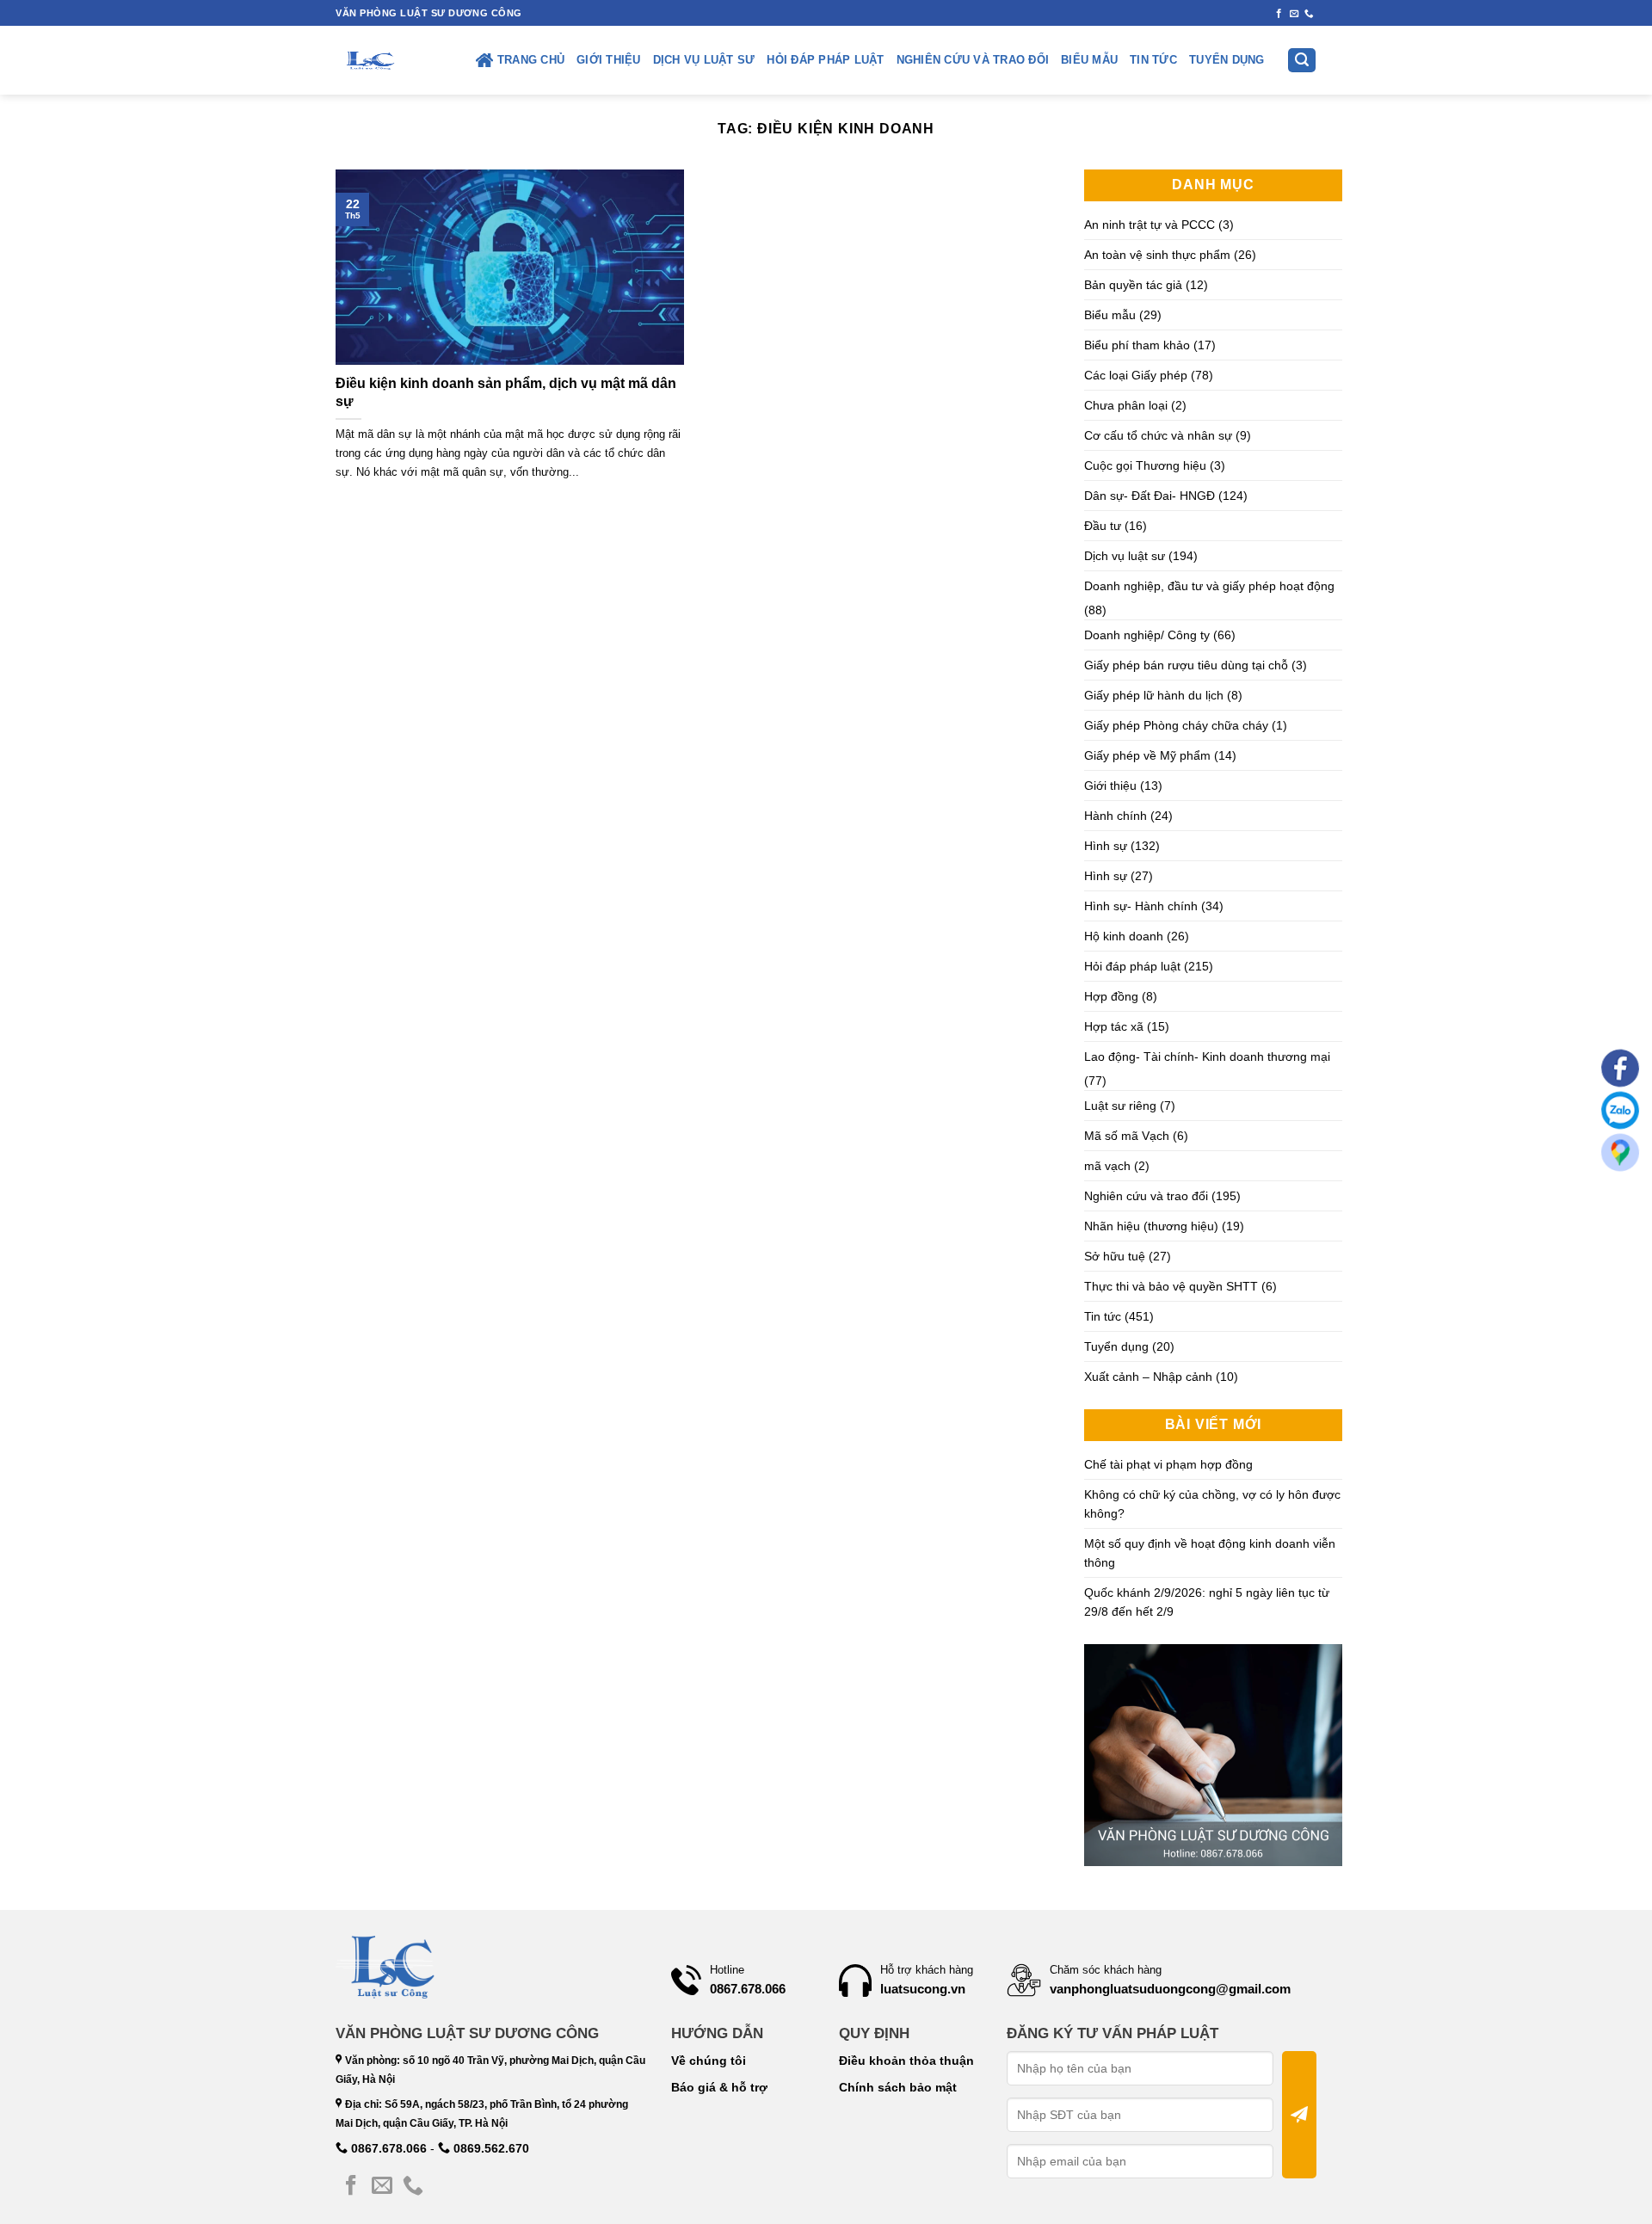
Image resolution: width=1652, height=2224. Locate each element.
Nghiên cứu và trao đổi (973, 60)
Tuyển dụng (1227, 60)
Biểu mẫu (1089, 60)
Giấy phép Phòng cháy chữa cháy (1176, 725)
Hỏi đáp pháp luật (825, 60)
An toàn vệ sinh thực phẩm (1157, 255)
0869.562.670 (490, 2148)
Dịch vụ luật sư (704, 60)
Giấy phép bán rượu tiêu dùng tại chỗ (1186, 665)
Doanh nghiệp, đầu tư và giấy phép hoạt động (1209, 586)
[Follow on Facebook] (1279, 14)
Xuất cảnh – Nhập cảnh (1148, 1377)
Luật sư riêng (1120, 1106)
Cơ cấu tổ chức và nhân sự (1158, 435)
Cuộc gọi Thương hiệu (1145, 465)
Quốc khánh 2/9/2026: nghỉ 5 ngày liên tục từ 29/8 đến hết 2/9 (1207, 1602)
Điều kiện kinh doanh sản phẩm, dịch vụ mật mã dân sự (506, 392)
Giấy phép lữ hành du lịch (1154, 695)
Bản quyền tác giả (1133, 285)
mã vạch (1107, 1166)
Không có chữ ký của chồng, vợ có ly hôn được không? (1212, 1504)
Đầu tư (1103, 526)
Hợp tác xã (1114, 1026)
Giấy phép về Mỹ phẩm (1147, 755)
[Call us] (1309, 14)
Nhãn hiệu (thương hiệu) (1151, 1226)
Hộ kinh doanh (1124, 936)
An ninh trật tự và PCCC (1150, 225)
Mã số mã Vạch (1127, 1136)
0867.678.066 (387, 2148)
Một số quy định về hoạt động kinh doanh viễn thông (1210, 1553)
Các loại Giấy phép (1136, 375)
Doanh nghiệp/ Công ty (1147, 635)
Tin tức (1153, 60)
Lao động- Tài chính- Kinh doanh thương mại (1207, 1057)
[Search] (1302, 61)
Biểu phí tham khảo (1137, 345)
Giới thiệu (609, 60)
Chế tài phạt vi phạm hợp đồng (1168, 1464)
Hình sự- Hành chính (1141, 906)
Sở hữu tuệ (1115, 1256)
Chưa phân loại (1126, 405)
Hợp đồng (1111, 996)
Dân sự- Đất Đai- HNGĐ (1150, 496)
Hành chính (1116, 816)
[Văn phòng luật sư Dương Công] (369, 60)
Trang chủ (531, 60)
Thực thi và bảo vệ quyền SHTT (1171, 1286)
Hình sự (1106, 846)
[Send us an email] (1294, 14)
